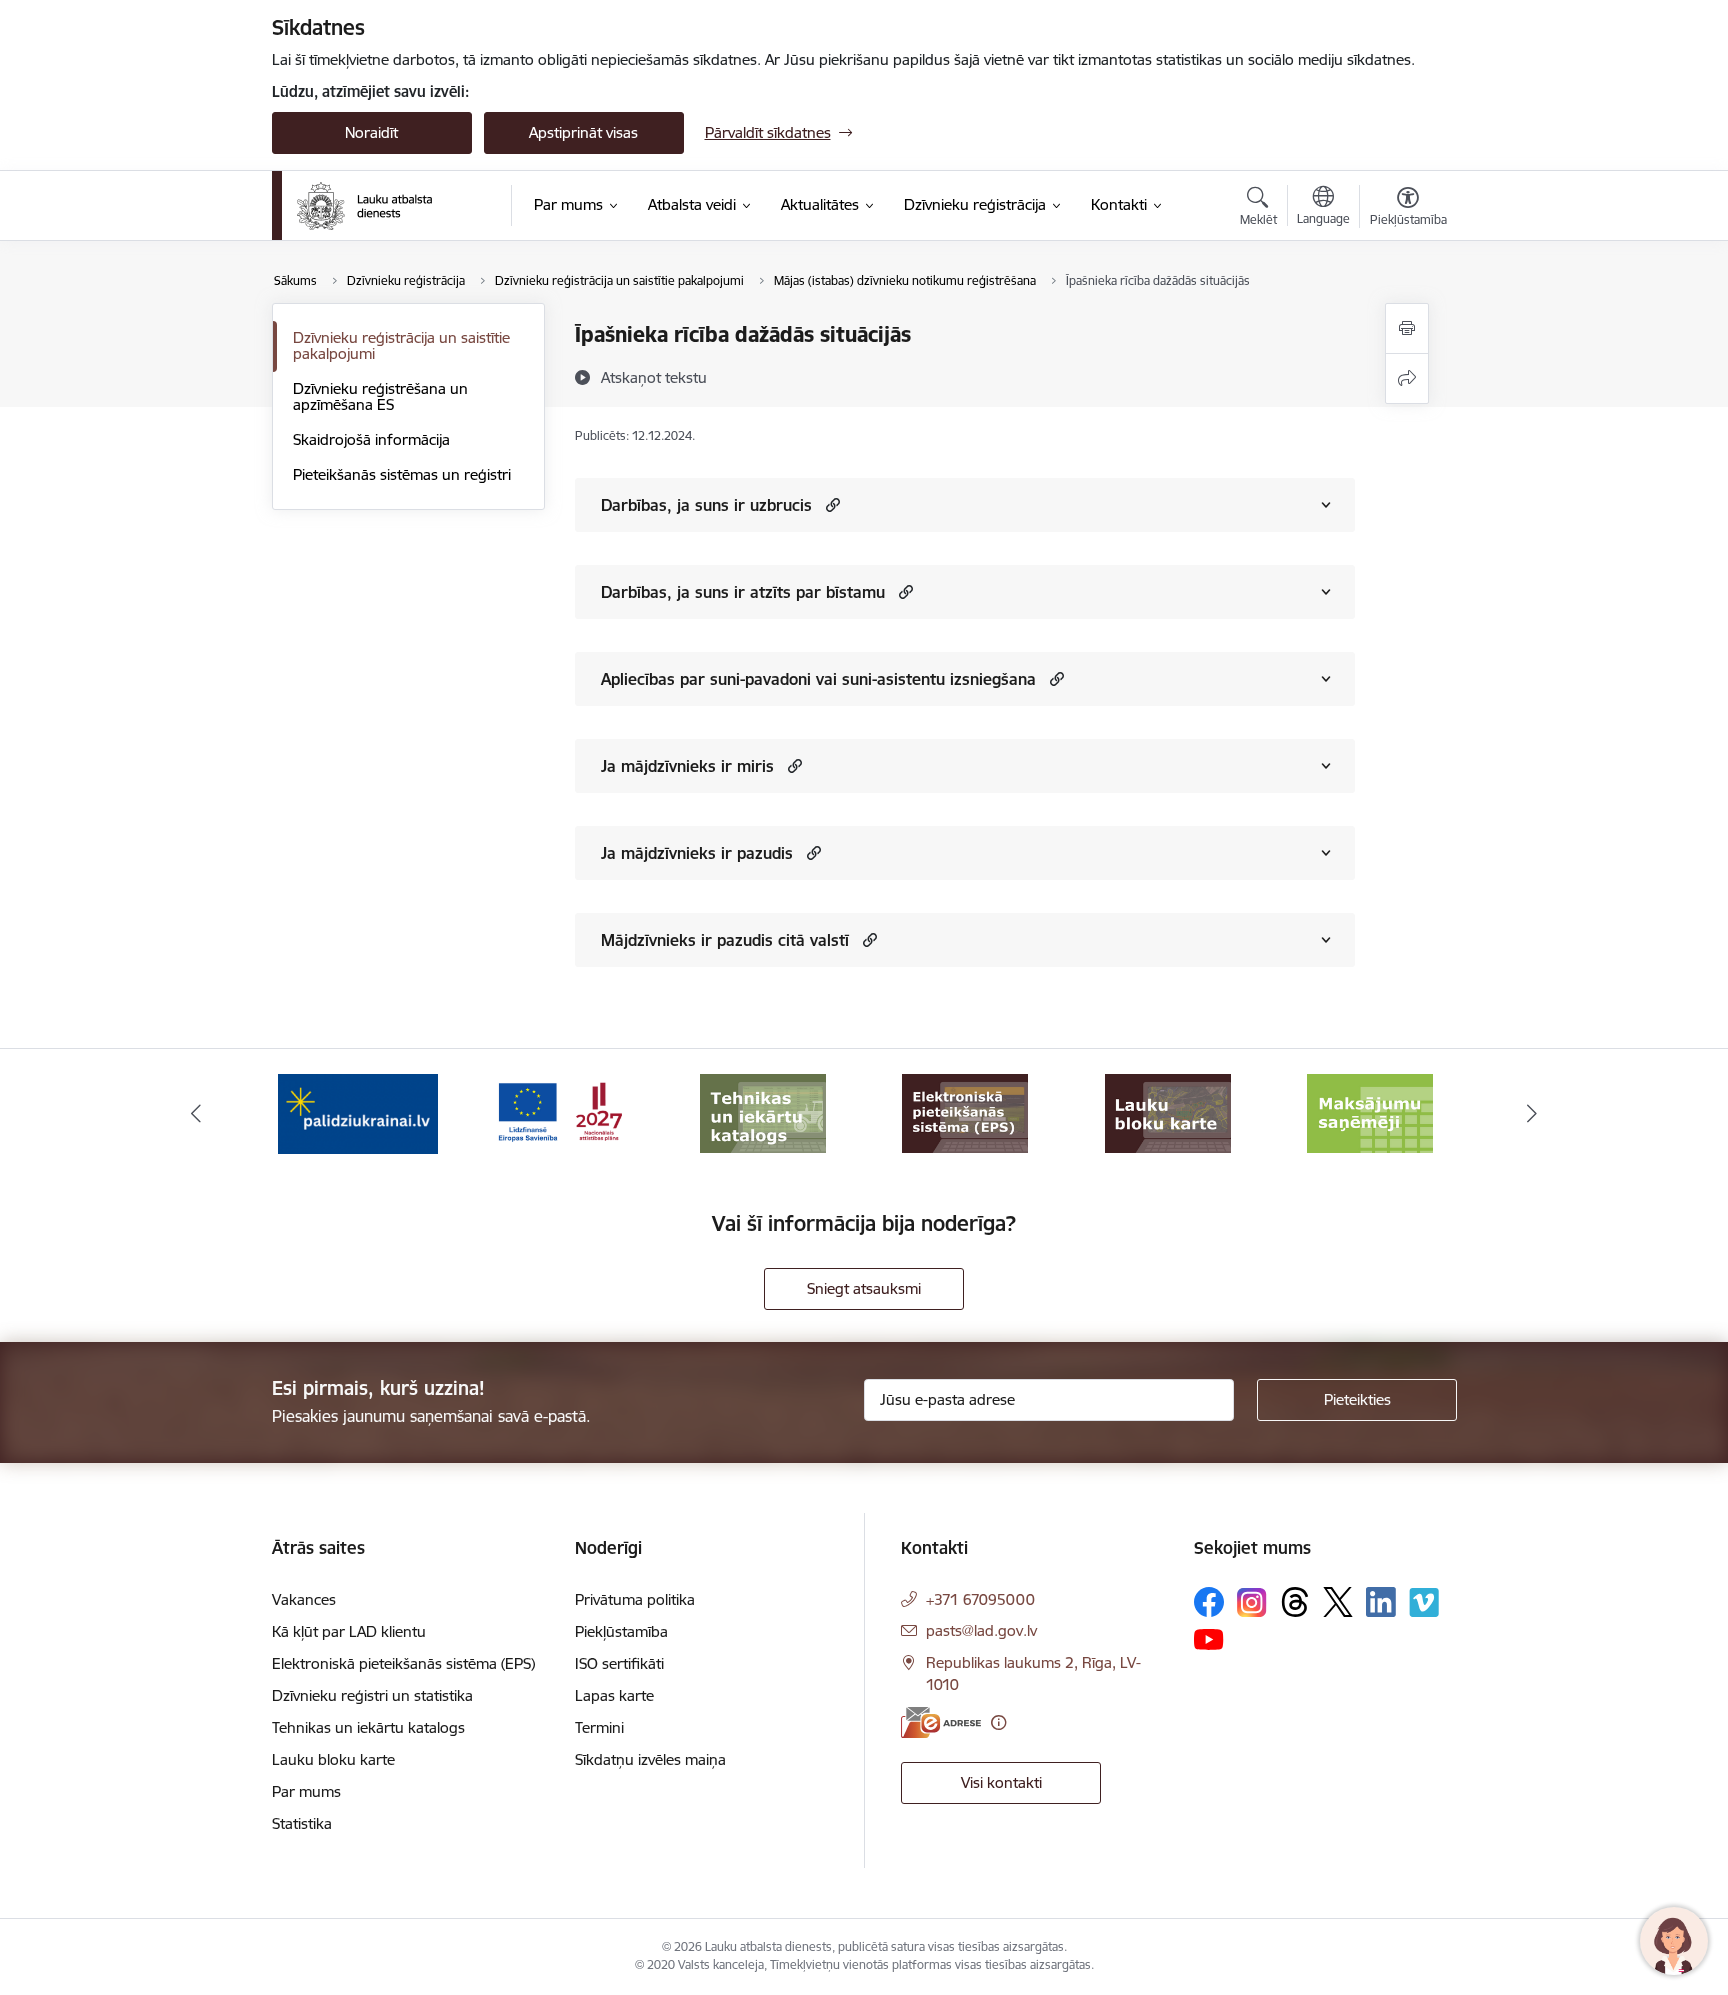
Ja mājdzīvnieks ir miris (687, 766)
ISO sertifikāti (619, 1663)
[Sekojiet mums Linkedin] (1381, 1602)
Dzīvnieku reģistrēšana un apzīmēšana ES (380, 396)
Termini (599, 1727)
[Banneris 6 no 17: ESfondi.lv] (358, 1112)
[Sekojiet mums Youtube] (1209, 1638)
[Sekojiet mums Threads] (1295, 1602)
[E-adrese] (941, 1722)
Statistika (302, 1823)
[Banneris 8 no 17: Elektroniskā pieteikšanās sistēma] (763, 1112)
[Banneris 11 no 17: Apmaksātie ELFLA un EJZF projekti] (1370, 1112)
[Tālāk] (1533, 1114)
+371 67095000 (980, 1599)
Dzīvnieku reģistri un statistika (372, 1695)
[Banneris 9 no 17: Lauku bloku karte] (965, 1112)
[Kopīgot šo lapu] (1407, 378)
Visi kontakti (1001, 1782)
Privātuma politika (635, 1599)
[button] (830, 504)
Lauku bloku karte (333, 1759)
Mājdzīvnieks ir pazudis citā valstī (725, 940)
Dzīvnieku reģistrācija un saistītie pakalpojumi (401, 345)
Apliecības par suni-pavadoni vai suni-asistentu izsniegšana (818, 679)
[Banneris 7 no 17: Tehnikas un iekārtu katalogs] (560, 1112)
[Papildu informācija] (998, 1722)
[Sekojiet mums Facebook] (1209, 1602)
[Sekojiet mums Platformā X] (1338, 1602)
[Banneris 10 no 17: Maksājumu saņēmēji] (1168, 1112)
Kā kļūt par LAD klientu (349, 1631)
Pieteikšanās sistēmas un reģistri (402, 474)
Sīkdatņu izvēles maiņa (650, 1759)
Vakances (304, 1599)
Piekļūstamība (621, 1631)
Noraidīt (371, 132)
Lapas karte (614, 1695)
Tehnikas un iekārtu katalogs (368, 1727)
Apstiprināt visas (583, 132)
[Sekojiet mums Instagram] (1252, 1602)
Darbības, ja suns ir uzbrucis (706, 505)
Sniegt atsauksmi (864, 1288)
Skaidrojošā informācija (371, 439)
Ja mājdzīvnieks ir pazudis (697, 853)
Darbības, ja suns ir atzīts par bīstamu (743, 592)
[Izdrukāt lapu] (1407, 328)
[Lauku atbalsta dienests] (364, 206)
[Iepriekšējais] (196, 1114)
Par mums (306, 1791)
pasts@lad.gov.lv (981, 1630)
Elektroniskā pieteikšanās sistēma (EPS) (403, 1663)
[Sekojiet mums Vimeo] (1424, 1602)
